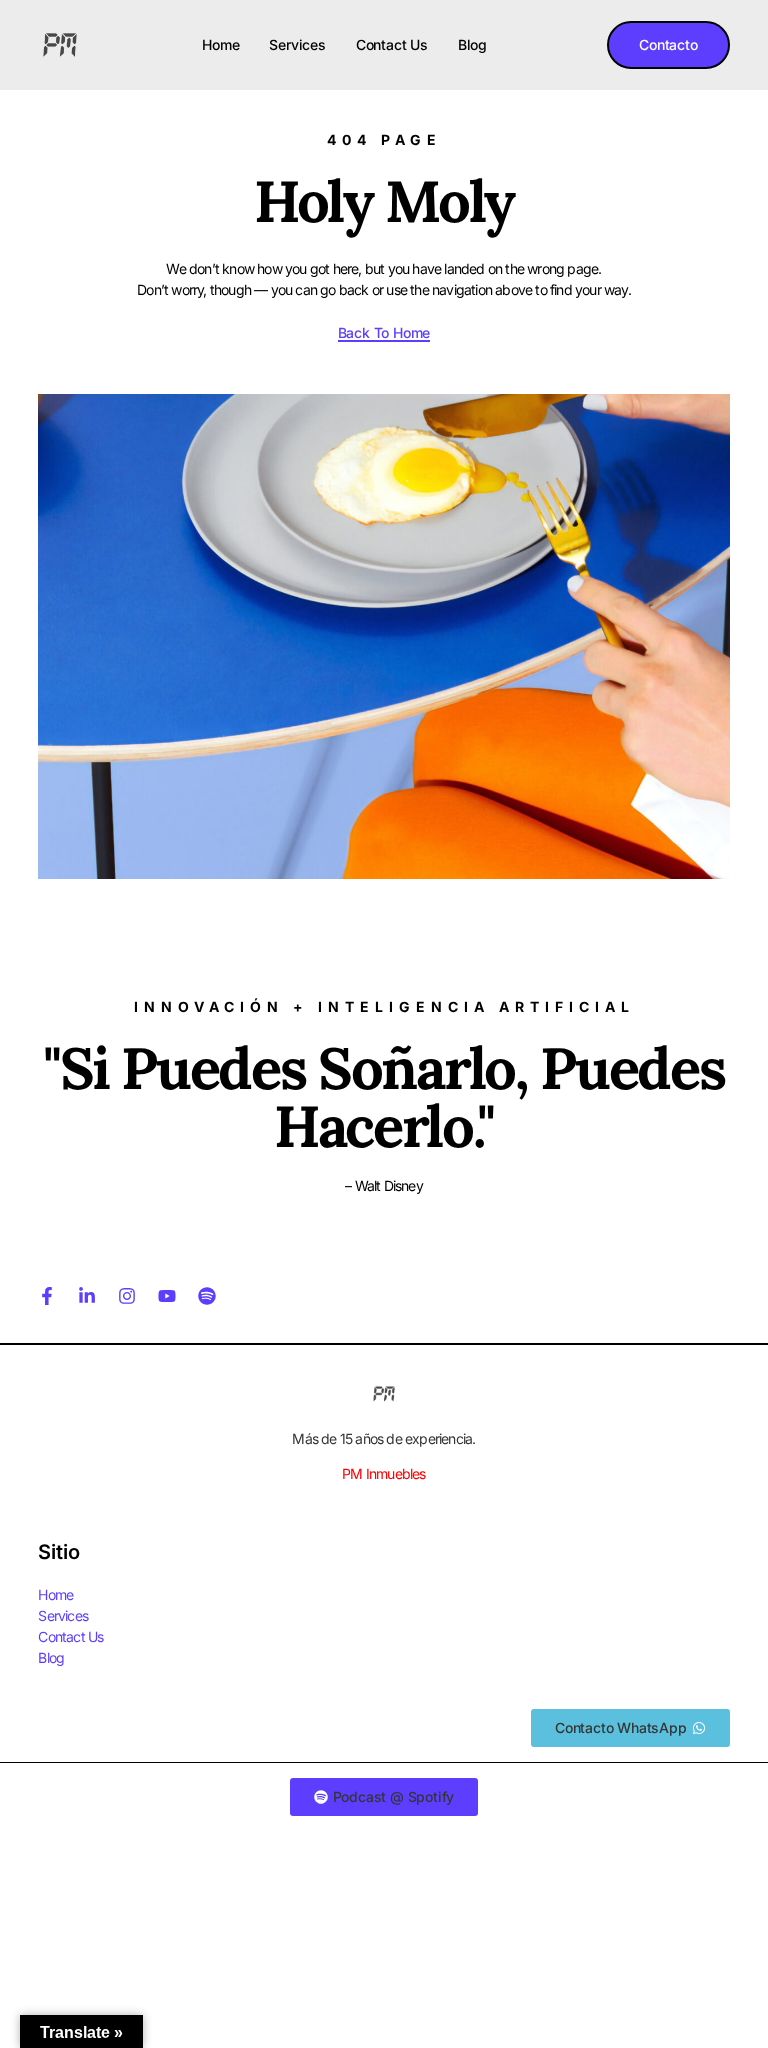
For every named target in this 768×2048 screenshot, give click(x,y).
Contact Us (392, 44)
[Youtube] (167, 1296)
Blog (472, 44)
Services (297, 44)
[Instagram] (127, 1296)
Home (220, 44)
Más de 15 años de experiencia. (383, 1438)
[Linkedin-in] (87, 1296)
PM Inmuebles (383, 1473)
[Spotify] (207, 1296)
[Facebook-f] (47, 1296)
